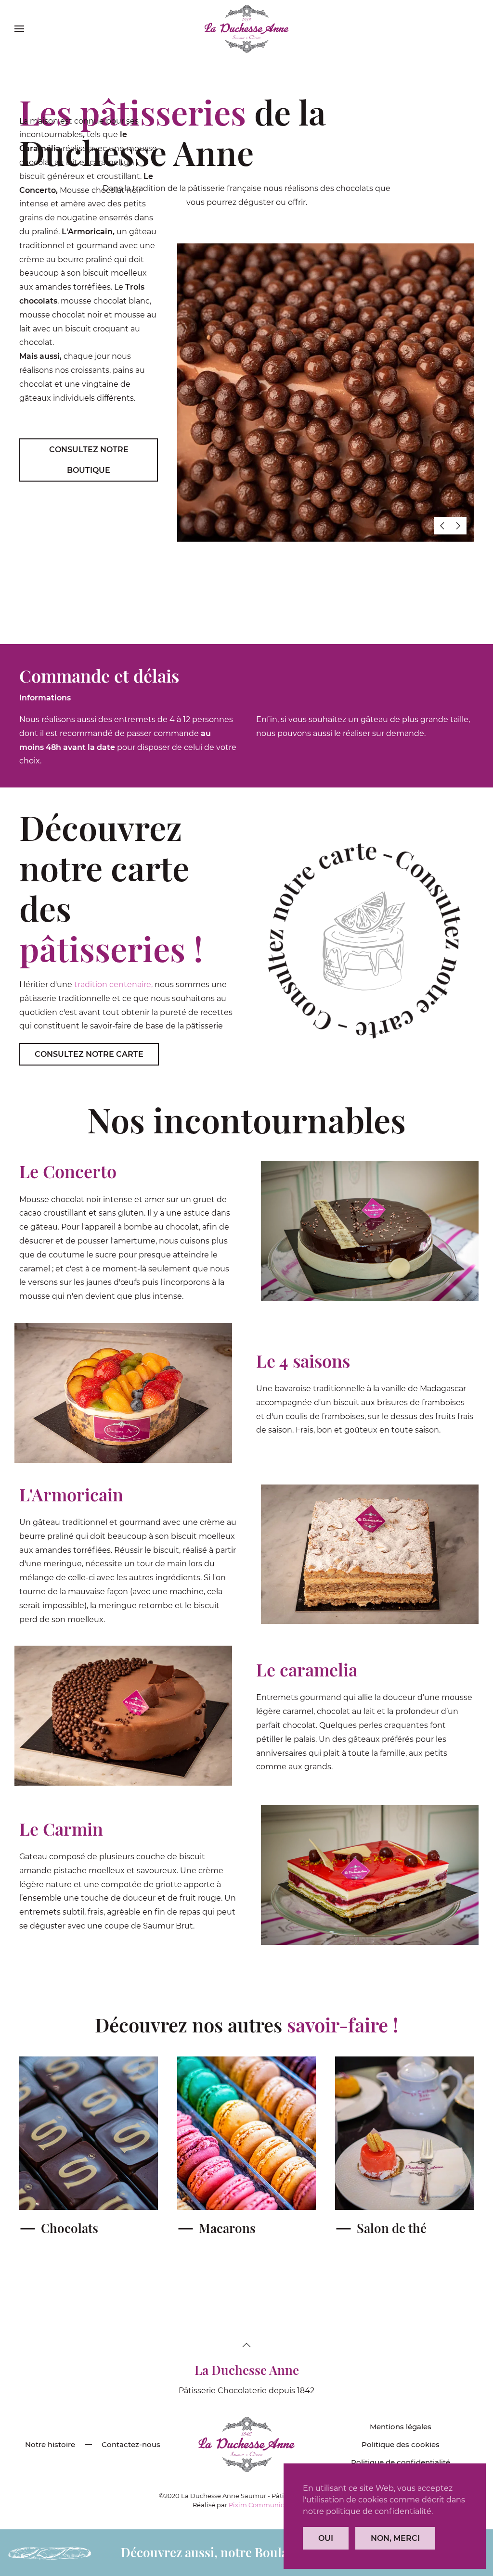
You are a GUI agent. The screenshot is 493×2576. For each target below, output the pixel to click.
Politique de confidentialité (401, 2462)
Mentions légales (401, 2427)
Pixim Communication (265, 2505)
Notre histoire (50, 2444)
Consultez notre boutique (89, 460)
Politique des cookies (401, 2444)
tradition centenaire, (113, 984)
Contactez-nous (131, 2444)
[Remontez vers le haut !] (246, 2345)
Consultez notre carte (89, 1054)
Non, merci (395, 2538)
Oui (326, 2538)
